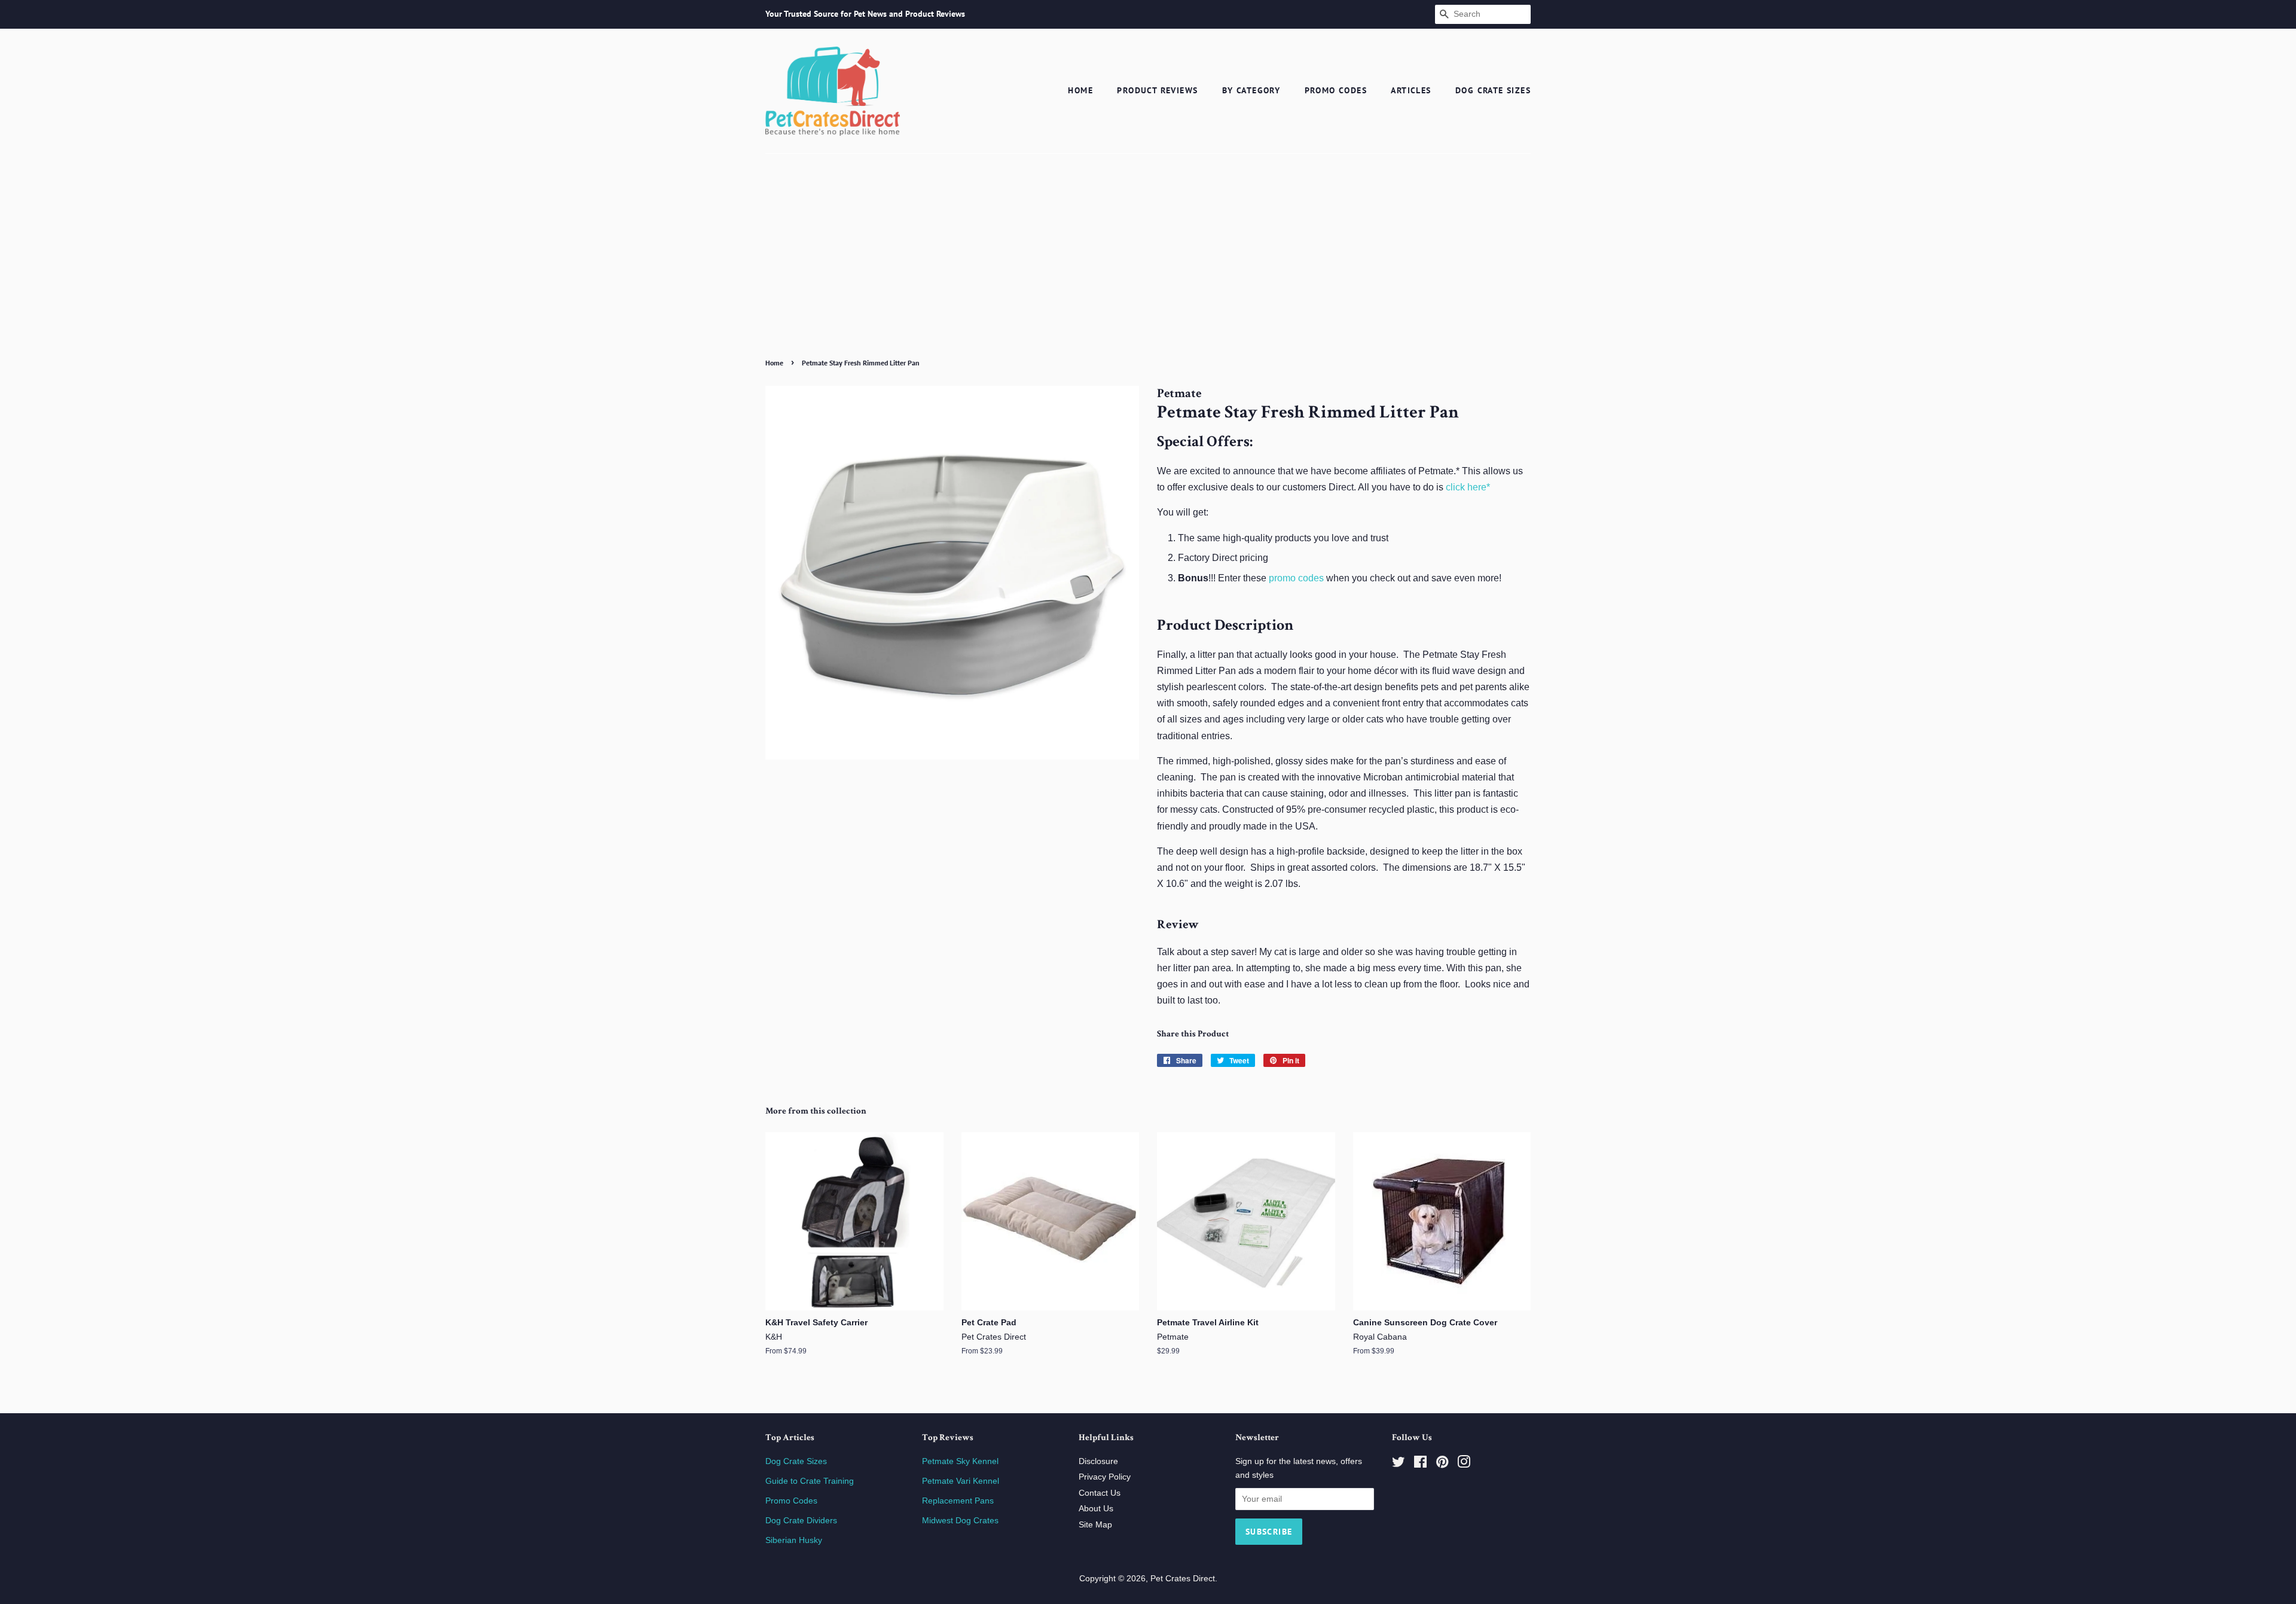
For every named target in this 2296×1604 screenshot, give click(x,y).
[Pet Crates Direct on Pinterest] (1442, 1464)
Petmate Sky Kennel (960, 1461)
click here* (1468, 487)
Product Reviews (1157, 90)
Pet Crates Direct (1183, 1579)
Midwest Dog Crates (960, 1521)
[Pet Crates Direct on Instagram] (1464, 1464)
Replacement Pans (958, 1501)
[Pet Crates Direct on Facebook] (1420, 1464)
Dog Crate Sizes (1493, 90)
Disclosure (1098, 1461)
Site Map (1095, 1525)
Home (1080, 90)
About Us (1096, 1509)
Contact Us (1100, 1493)
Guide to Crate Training (810, 1481)
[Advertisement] (1148, 264)
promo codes (1296, 578)
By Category (1251, 90)
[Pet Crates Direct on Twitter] (1399, 1464)
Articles (1411, 90)
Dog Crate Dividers (801, 1521)
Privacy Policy (1105, 1477)
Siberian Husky (794, 1540)
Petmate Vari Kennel (961, 1481)
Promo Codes (1336, 90)
